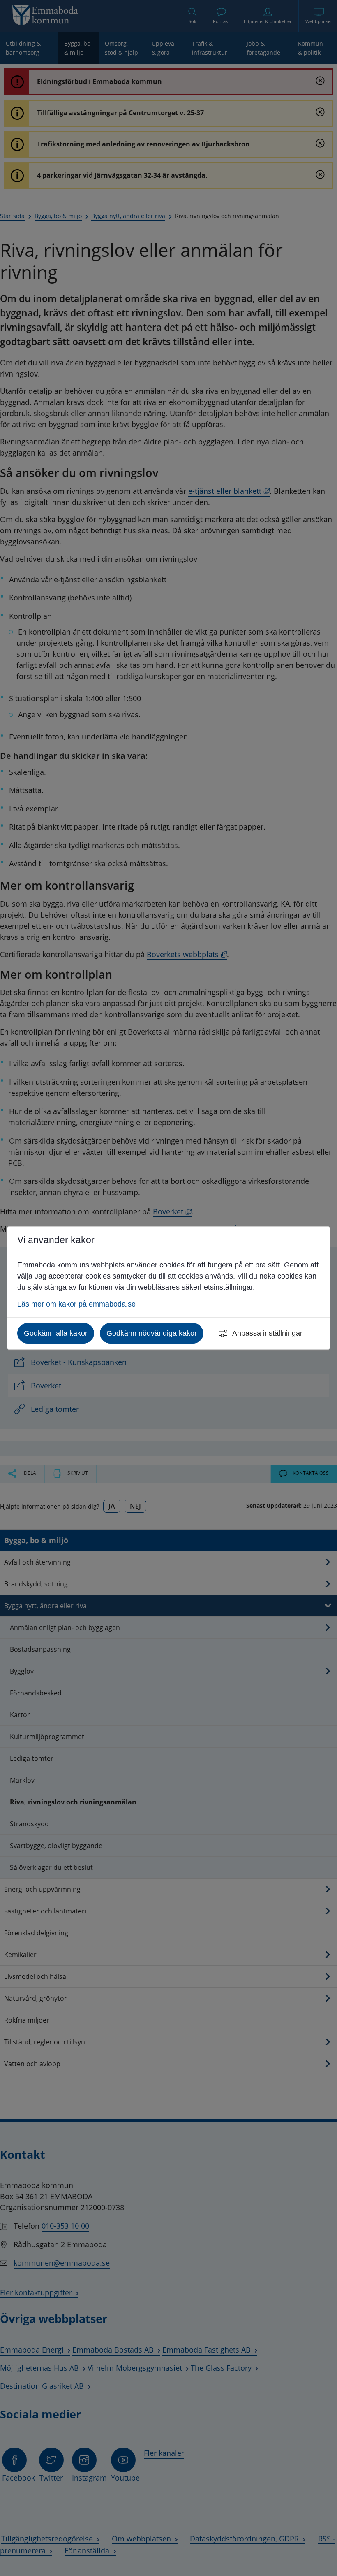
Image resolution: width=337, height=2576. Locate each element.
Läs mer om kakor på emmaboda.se (76, 1304)
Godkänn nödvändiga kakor (152, 1333)
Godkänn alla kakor (56, 1333)
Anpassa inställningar (267, 1333)
